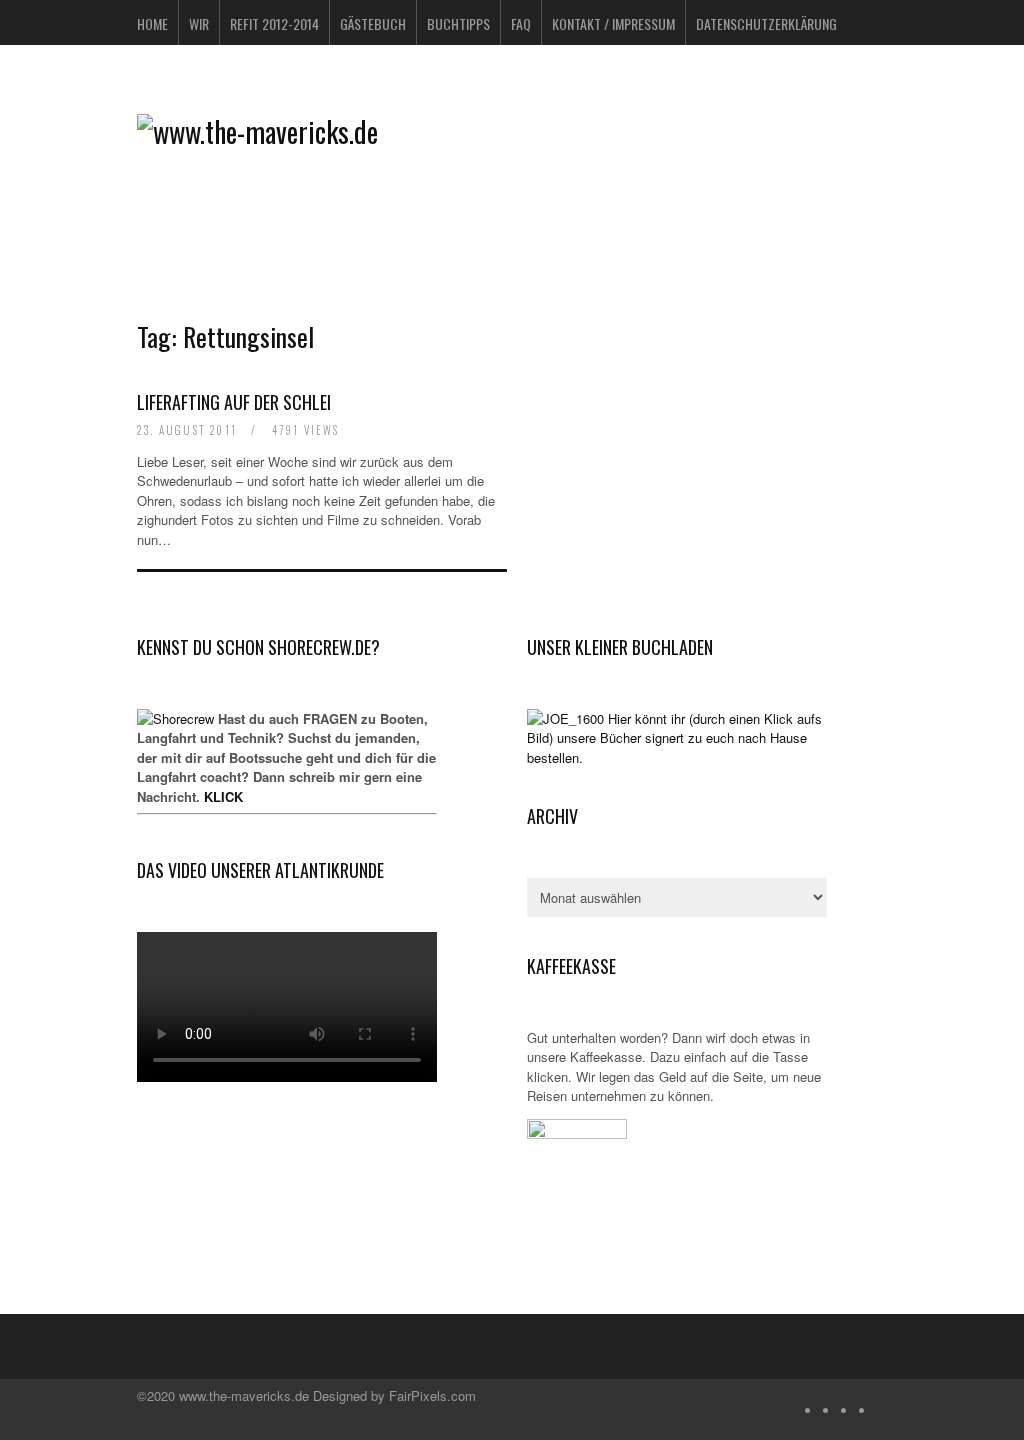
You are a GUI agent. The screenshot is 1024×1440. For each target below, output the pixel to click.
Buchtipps (458, 23)
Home (152, 23)
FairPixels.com (432, 1395)
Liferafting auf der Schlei (234, 402)
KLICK (223, 796)
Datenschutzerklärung (766, 23)
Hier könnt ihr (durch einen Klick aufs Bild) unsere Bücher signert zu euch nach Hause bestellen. (674, 738)
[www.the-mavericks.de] (257, 131)
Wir (199, 23)
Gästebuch (373, 23)
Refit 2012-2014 (274, 23)
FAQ (521, 23)
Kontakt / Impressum (613, 23)
